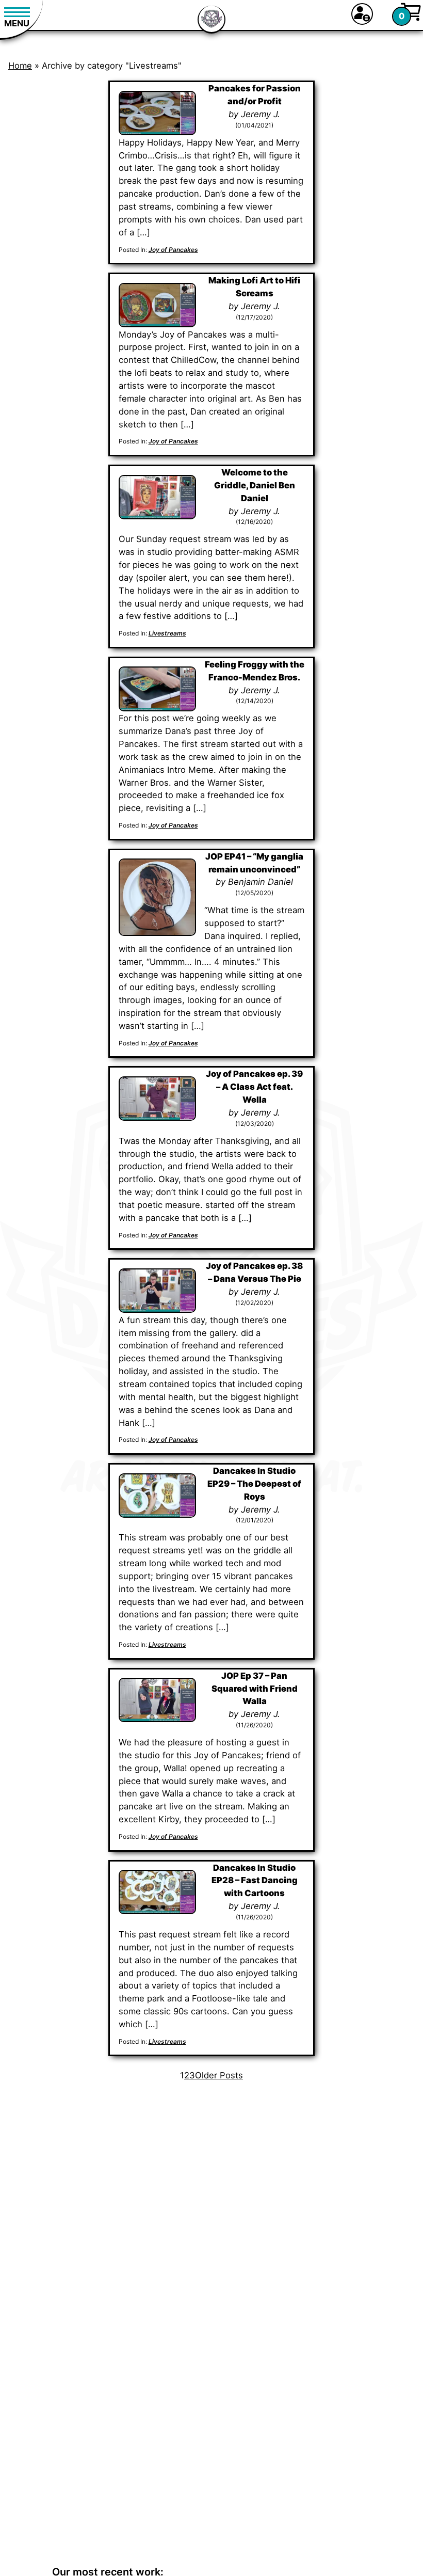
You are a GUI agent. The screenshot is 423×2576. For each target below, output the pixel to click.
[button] (362, 14)
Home (20, 66)
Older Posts (219, 2075)
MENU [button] (17, 23)
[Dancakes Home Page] (211, 21)
